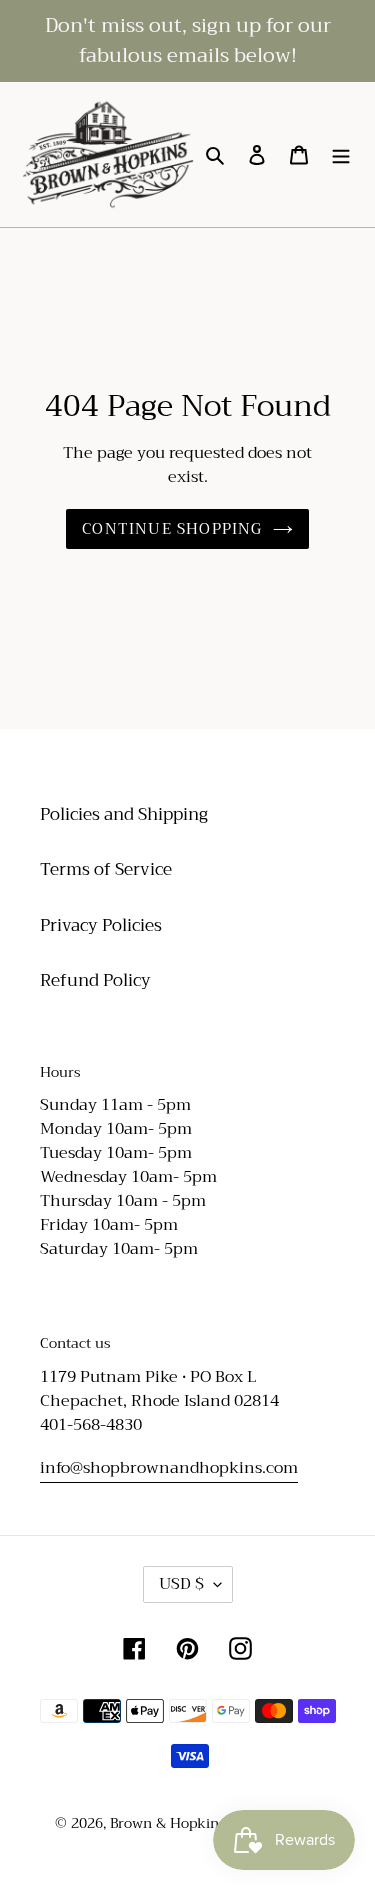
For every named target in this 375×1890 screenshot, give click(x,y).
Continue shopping (172, 529)
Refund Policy (95, 980)
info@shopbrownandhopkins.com (169, 1468)
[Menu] (341, 155)
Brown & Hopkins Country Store (215, 1823)
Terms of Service (106, 869)
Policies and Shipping (124, 814)
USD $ (181, 1584)
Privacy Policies (101, 925)
